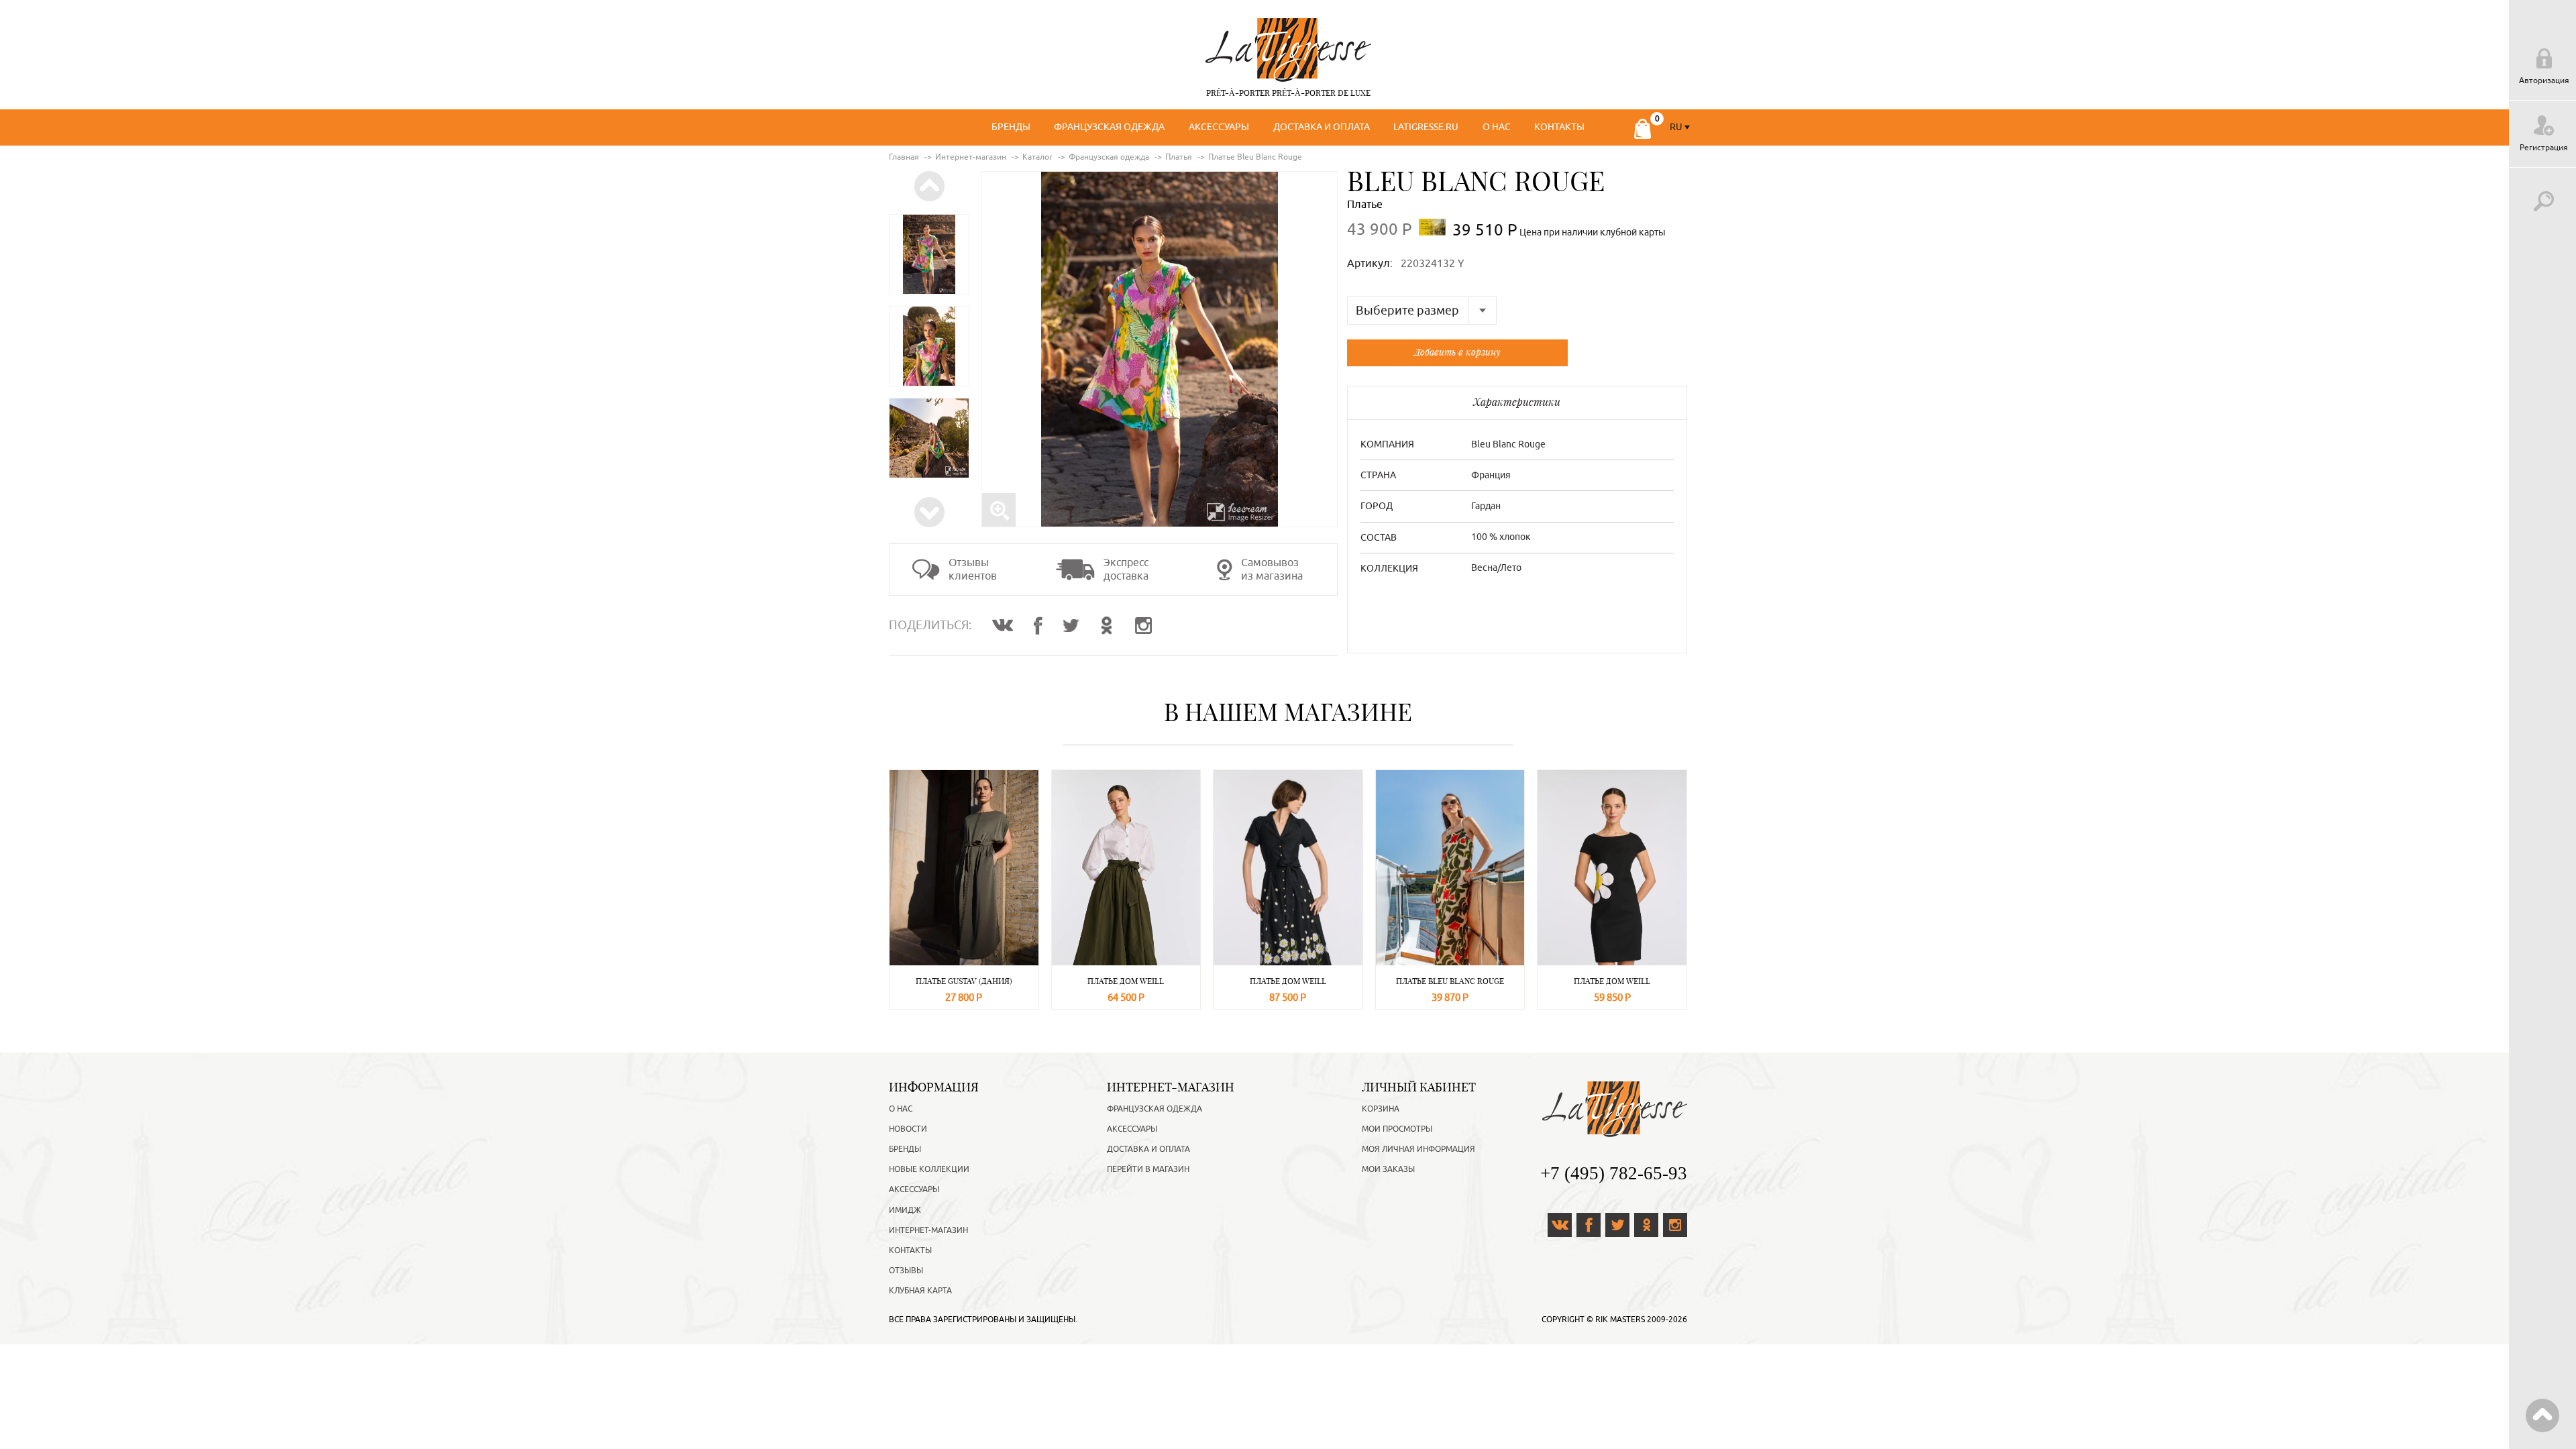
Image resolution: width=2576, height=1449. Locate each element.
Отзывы (906, 1271)
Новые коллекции (929, 1169)
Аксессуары (1219, 127)
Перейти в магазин (1148, 1169)
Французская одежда (1109, 127)
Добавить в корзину (1457, 352)
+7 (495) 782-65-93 (1614, 1173)
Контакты (1559, 127)
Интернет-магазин (928, 1230)
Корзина (1381, 1109)
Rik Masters (1620, 1320)
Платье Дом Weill (1126, 981)
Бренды (1011, 127)
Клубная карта (920, 1291)
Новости (908, 1129)
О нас (1497, 127)
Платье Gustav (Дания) (964, 981)
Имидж (905, 1210)
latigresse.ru (1426, 127)
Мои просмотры (1397, 1129)
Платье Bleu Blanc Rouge (1450, 981)
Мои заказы (1388, 1169)
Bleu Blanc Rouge (1476, 181)
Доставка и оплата (1322, 127)
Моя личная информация (1418, 1149)
